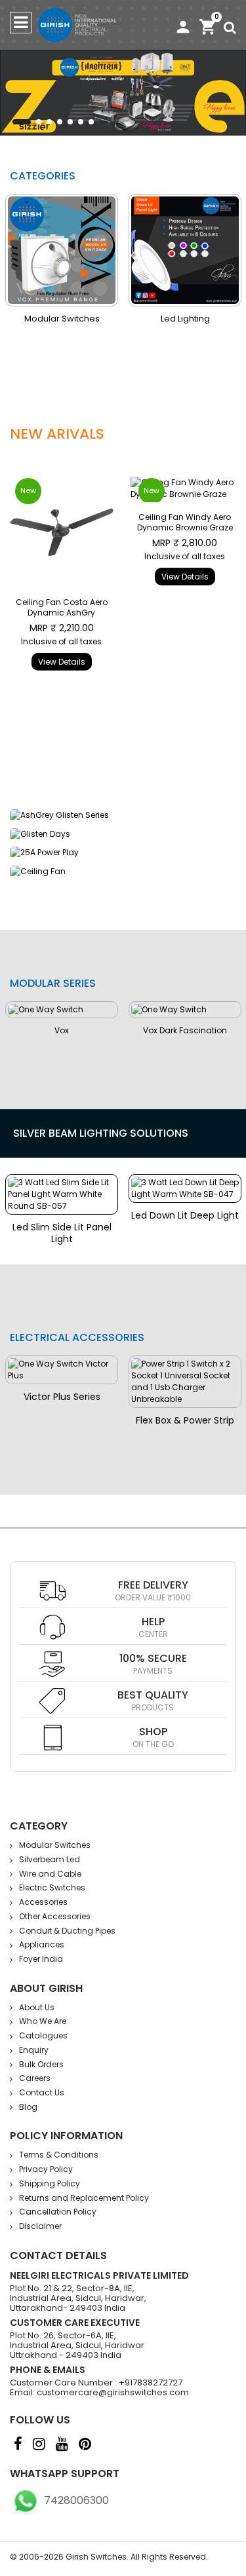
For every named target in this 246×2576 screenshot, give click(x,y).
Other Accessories (55, 1916)
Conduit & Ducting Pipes (67, 1931)
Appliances (42, 1944)
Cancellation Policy (58, 2212)
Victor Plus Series (62, 1397)
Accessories (43, 1902)
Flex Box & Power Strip (185, 1420)
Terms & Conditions (59, 2155)
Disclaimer (40, 2226)
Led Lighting (73, 319)
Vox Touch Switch (209, 1054)
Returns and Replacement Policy (84, 2198)
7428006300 (75, 2500)
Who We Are (43, 2021)
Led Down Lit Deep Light (107, 1215)
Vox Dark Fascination (86, 1030)
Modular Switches (55, 1845)
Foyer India (41, 1959)
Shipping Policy (50, 2183)
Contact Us (42, 2092)
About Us (37, 2007)
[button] (22, 122)
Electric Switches (52, 1887)
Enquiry (34, 2050)
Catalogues (43, 2035)
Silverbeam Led (50, 1859)
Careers (35, 2078)
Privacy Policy (46, 2169)
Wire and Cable (197, 319)
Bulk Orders (41, 2064)
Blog (28, 2107)
